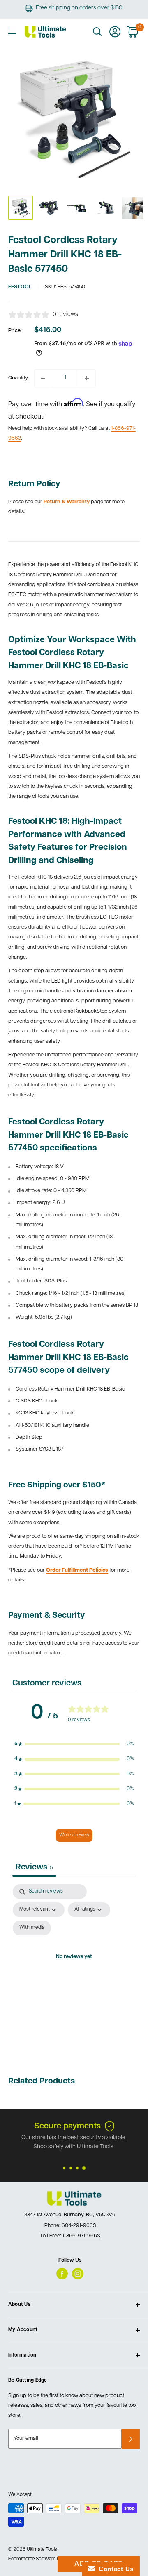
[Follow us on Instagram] (78, 2274)
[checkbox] (32, 1928)
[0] (133, 32)
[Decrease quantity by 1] (43, 378)
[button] (74, 1744)
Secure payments (67, 2126)
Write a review (74, 1835)
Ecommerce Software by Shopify (44, 2559)
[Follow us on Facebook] (62, 2274)
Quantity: (19, 378)
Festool (20, 287)
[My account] (115, 32)
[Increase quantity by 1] (87, 378)
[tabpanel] (74, 1967)
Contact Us (114, 2569)
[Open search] (97, 32)
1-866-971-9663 (81, 2236)
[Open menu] (12, 31)
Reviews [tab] (34, 1867)
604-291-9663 (79, 2226)
